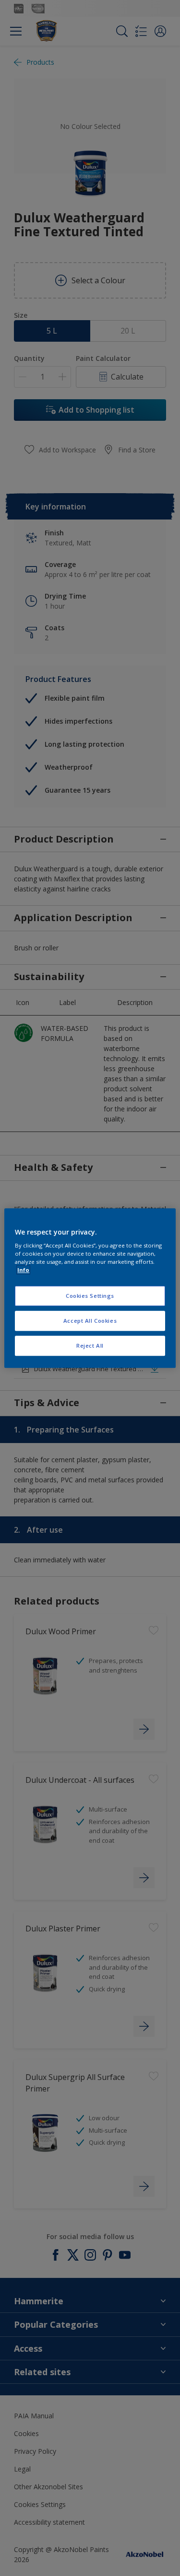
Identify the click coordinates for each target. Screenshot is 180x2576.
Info (23, 1270)
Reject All (90, 1346)
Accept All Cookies (90, 1321)
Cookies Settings (90, 1296)
